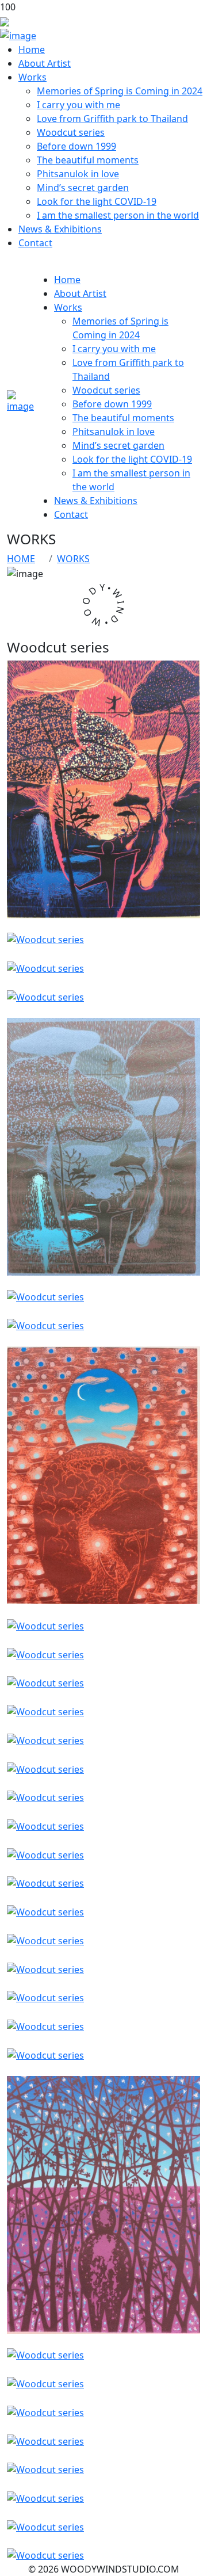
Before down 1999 (76, 146)
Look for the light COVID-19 (97, 201)
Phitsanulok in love (78, 174)
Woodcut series (71, 132)
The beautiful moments (88, 160)
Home (32, 49)
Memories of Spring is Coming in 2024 (120, 91)
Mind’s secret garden (83, 188)
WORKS (73, 559)
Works (32, 77)
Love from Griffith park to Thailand (112, 119)
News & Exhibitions (60, 229)
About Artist (45, 63)
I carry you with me (78, 105)
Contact (35, 243)
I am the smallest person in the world (118, 215)
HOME (21, 559)
